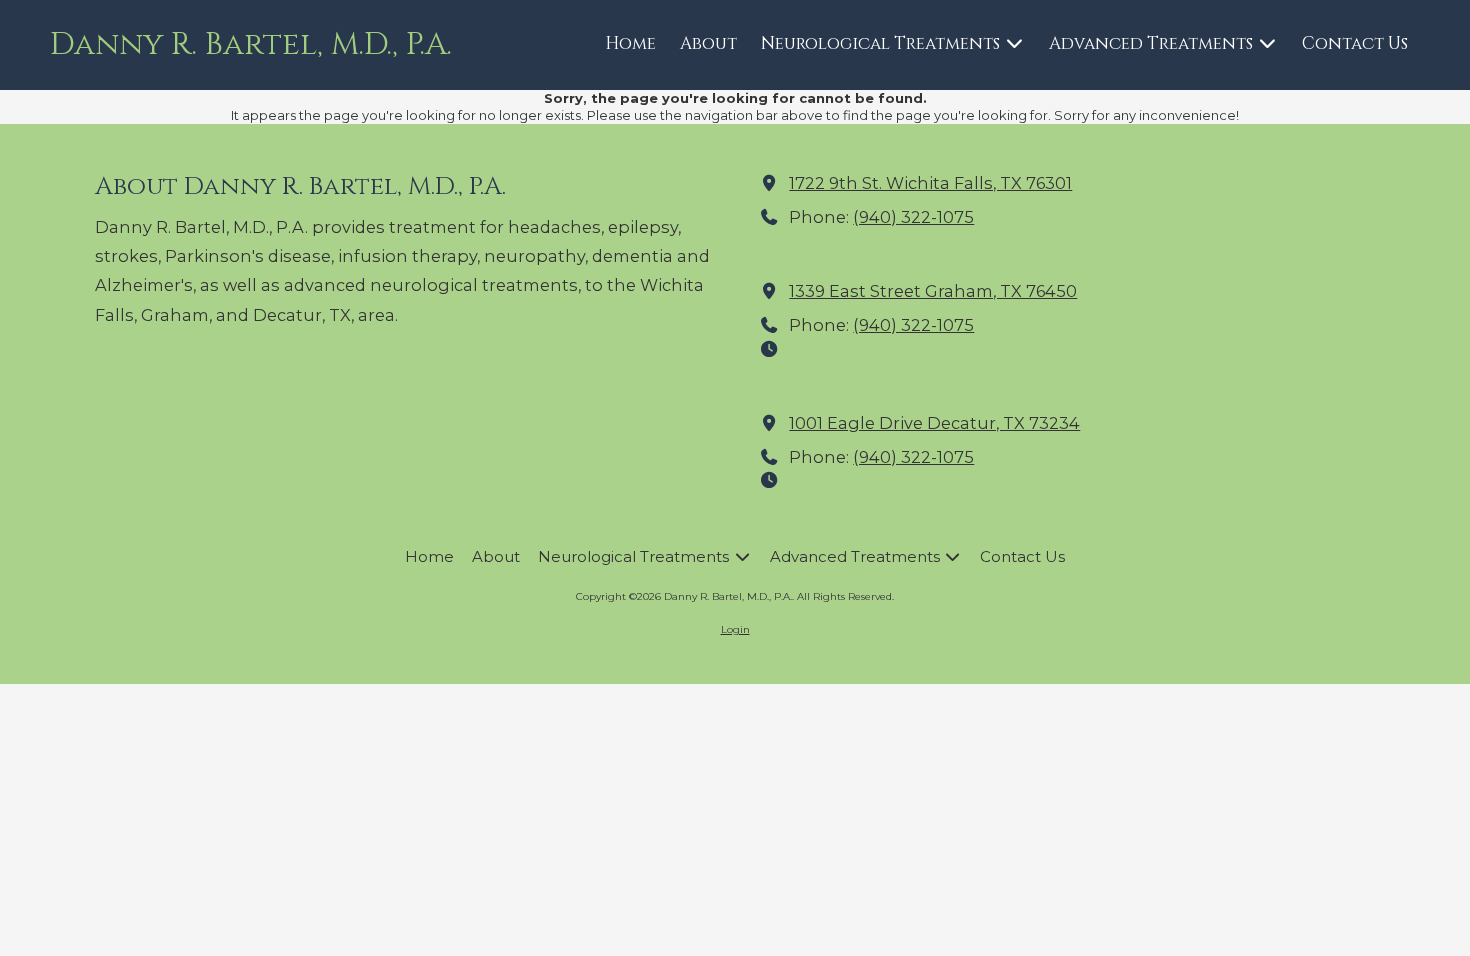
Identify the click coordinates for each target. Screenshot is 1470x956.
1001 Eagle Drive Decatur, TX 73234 (934, 423)
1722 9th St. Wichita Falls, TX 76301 (930, 183)
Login (735, 629)
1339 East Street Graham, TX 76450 (933, 291)
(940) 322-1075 (913, 217)
